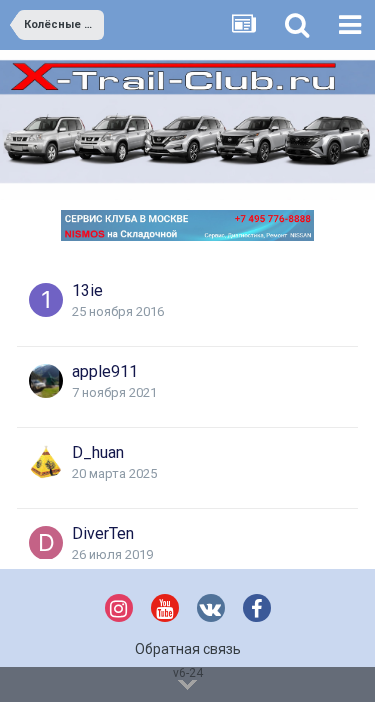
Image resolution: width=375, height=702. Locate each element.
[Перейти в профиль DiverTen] (46, 543)
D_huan (98, 452)
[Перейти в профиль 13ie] (46, 300)
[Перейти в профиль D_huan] (46, 462)
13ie (87, 290)
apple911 (105, 371)
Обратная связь (188, 649)
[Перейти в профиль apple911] (46, 381)
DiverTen (103, 533)
